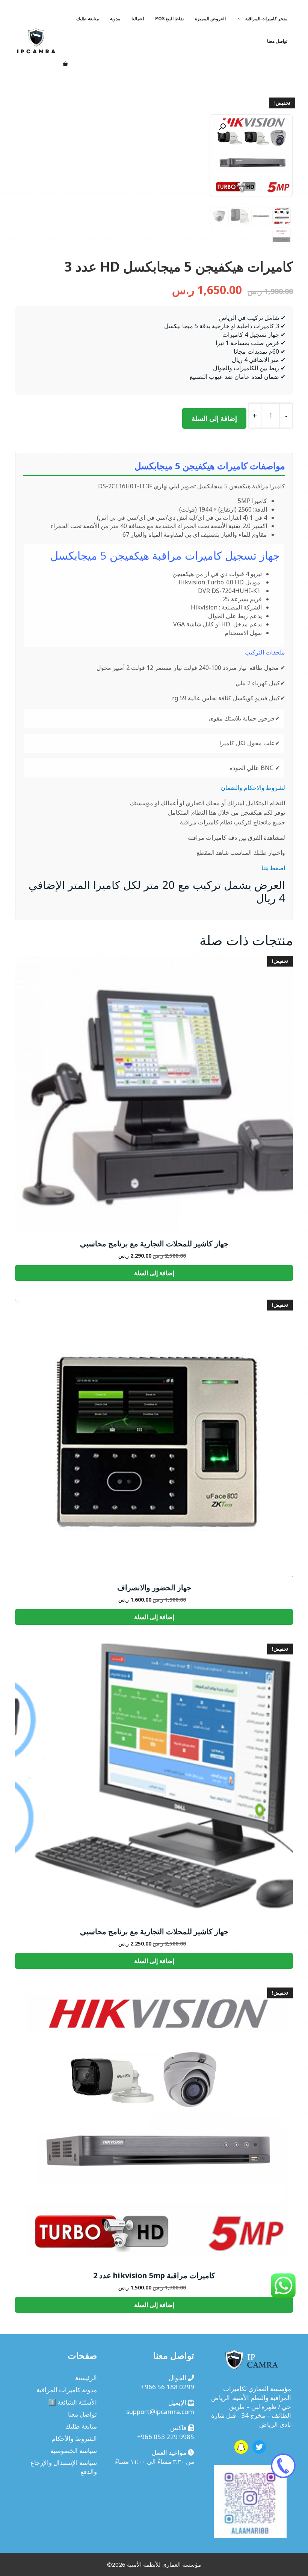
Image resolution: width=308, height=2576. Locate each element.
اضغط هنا (273, 868)
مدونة (115, 19)
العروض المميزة (210, 19)
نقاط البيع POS (169, 19)
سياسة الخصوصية (74, 2451)
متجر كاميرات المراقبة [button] (266, 19)
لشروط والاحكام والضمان (252, 788)
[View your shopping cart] (65, 64)
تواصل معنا (277, 41)
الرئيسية (86, 2378)
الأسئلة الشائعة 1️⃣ (72, 2402)
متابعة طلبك (88, 19)
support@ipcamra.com (160, 2412)
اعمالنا (138, 19)
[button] (222, 127)
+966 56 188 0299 (168, 2387)
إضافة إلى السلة (214, 418)
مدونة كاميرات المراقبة (67, 2390)
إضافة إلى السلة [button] (154, 1273)
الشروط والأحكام (74, 2439)
